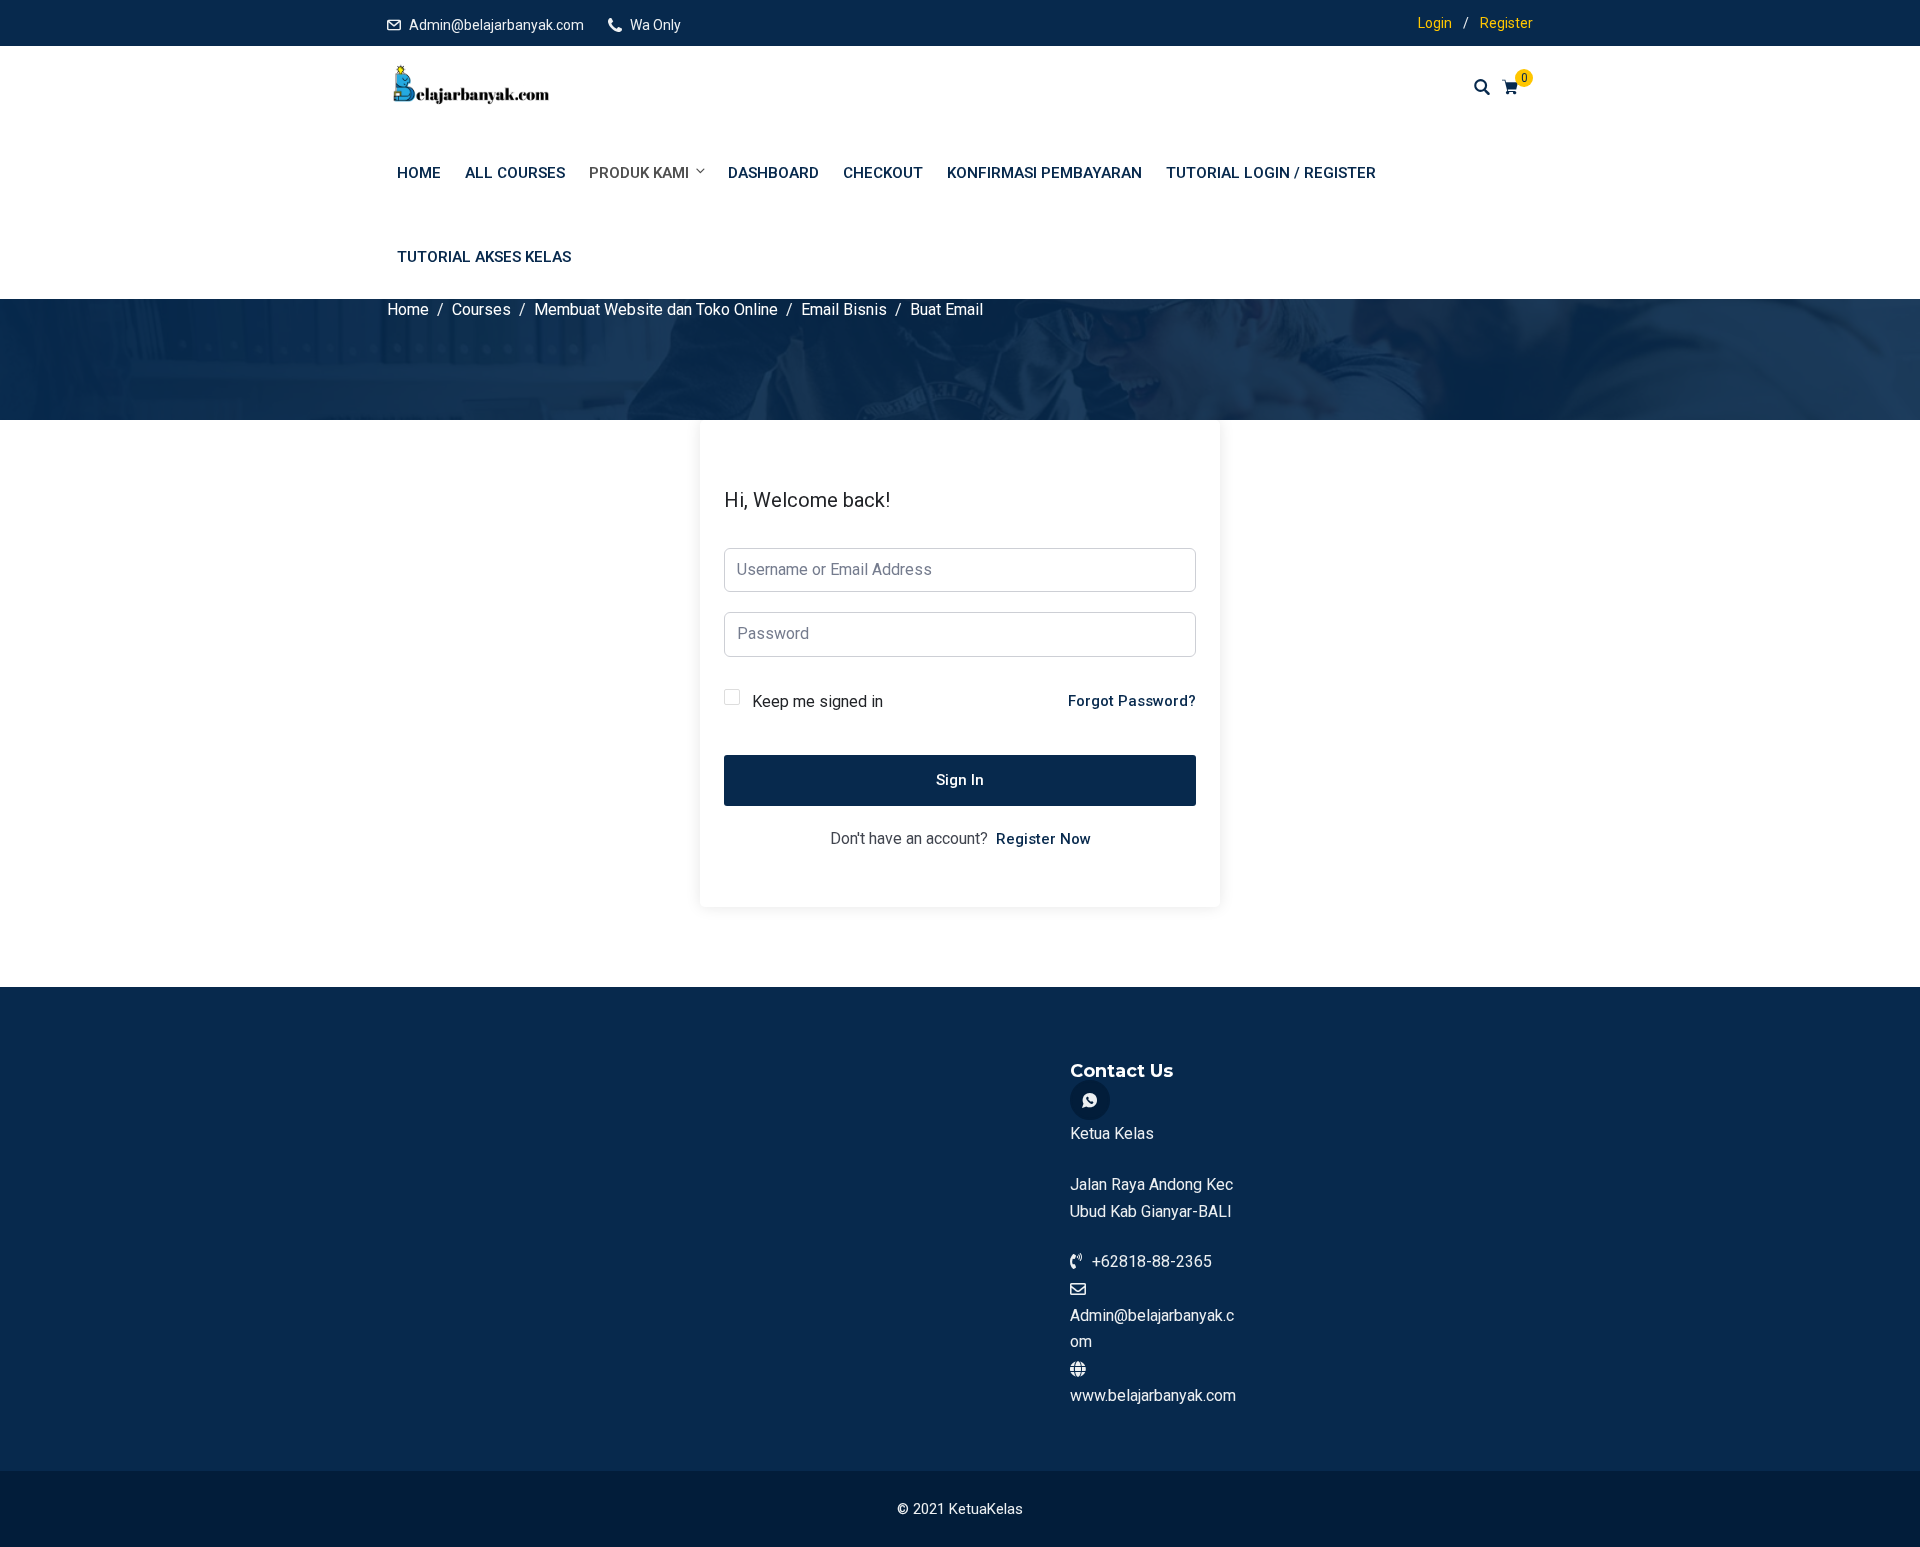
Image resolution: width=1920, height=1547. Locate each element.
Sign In (960, 780)
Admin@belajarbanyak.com (496, 25)
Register (1506, 23)
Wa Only (655, 25)
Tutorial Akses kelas (484, 257)
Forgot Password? (1132, 701)
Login (1435, 23)
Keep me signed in (817, 701)
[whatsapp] (1090, 1100)
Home (419, 173)
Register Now (1043, 839)
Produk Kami (639, 173)
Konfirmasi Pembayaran (1044, 173)
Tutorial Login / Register (1271, 173)
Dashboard (773, 173)
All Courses (515, 173)
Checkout (883, 173)
